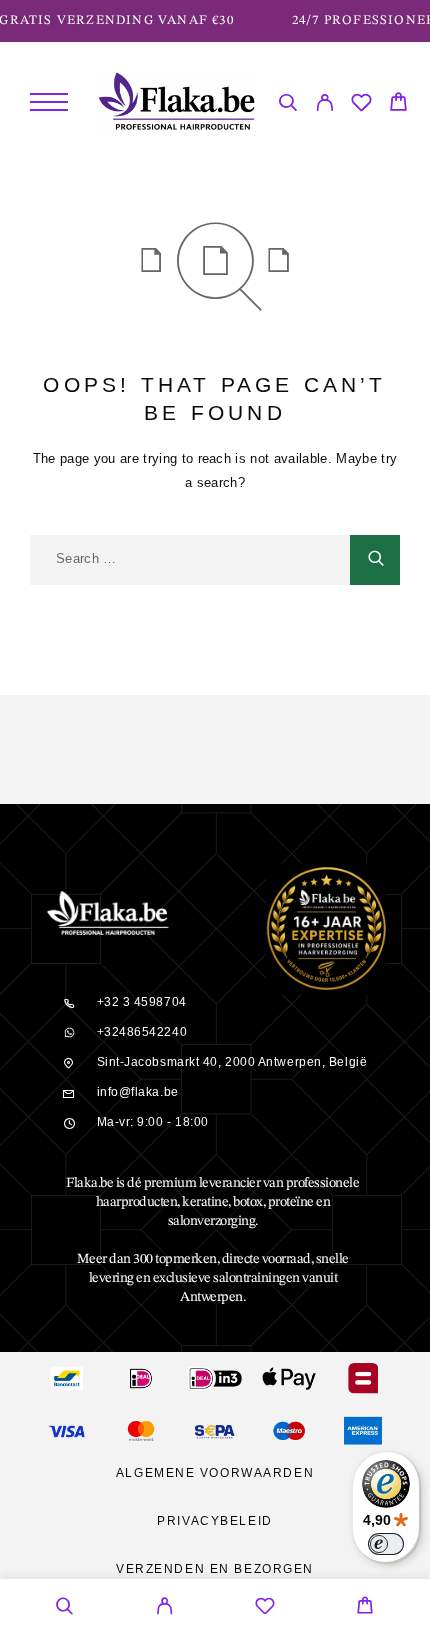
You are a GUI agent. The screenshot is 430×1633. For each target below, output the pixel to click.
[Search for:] (190, 560)
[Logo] (177, 102)
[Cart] (398, 104)
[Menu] (49, 102)
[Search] (287, 105)
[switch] (386, 1544)
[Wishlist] (361, 105)
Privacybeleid (214, 1521)
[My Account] (324, 105)
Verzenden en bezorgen (215, 1569)
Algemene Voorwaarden (215, 1473)
